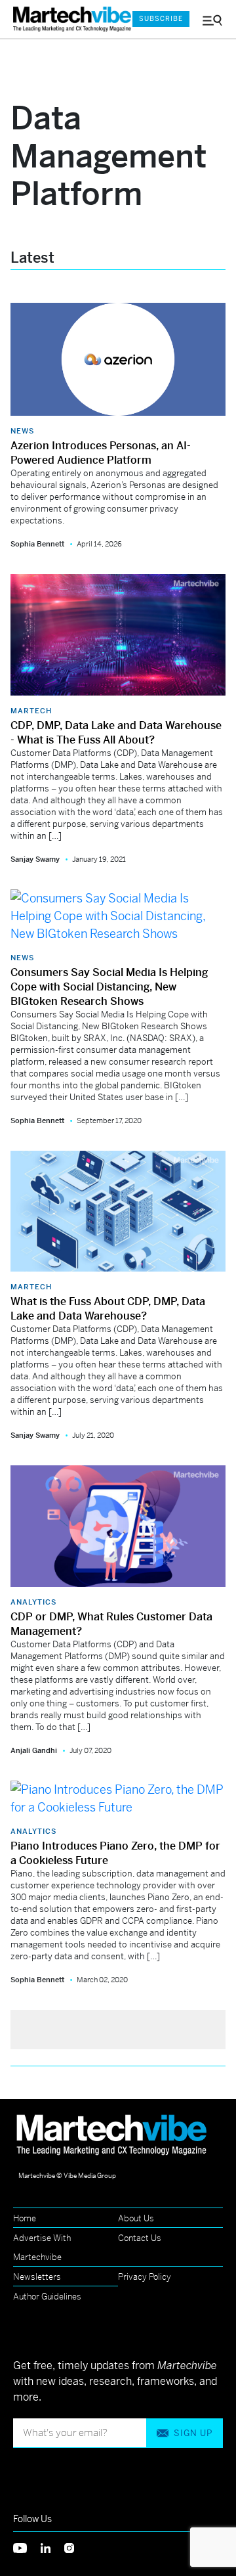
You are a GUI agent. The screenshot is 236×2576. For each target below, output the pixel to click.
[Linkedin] (52, 2547)
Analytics (33, 1602)
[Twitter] (27, 2547)
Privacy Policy (145, 2277)
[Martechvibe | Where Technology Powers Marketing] (66, 19)
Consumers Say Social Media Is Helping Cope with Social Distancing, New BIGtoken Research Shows (109, 987)
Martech (31, 711)
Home (25, 2218)
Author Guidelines (47, 2297)
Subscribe (161, 19)
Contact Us (140, 2238)
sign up (193, 2433)
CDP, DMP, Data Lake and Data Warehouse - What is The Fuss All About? (116, 733)
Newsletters (37, 2277)
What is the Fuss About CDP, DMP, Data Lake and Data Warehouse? (108, 1309)
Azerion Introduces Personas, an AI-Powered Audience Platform (101, 453)
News (22, 431)
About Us (136, 2218)
